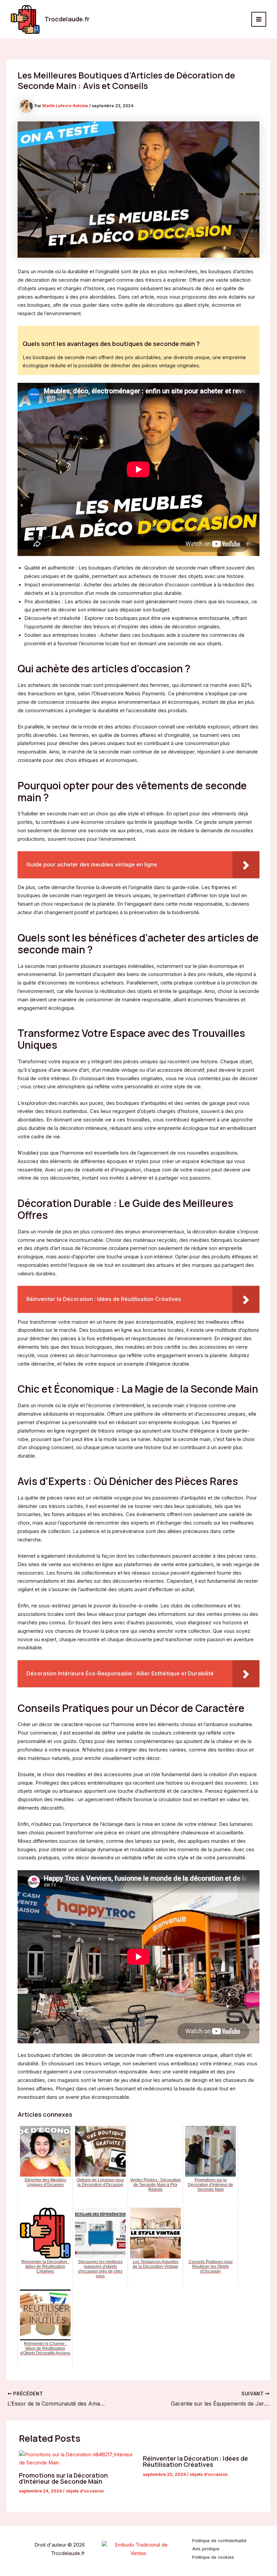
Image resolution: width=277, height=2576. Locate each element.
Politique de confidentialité (219, 2541)
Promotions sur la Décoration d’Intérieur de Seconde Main (63, 2478)
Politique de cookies (213, 2557)
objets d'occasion (85, 2491)
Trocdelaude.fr (67, 19)
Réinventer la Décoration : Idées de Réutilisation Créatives (195, 2461)
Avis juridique (206, 2549)
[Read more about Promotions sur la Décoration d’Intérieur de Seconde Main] (77, 2459)
